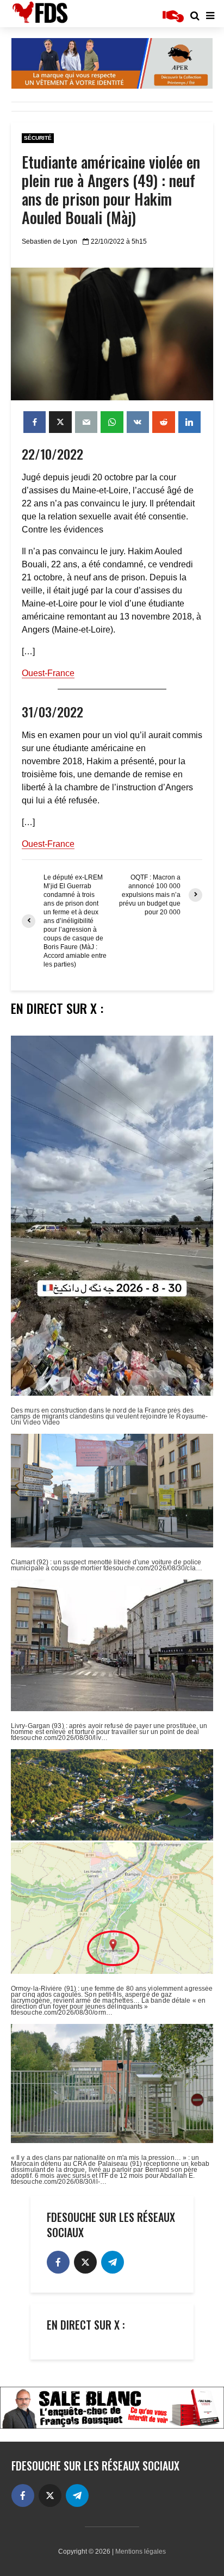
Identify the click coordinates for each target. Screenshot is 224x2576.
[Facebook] (58, 2262)
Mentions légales (141, 2552)
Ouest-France (48, 673)
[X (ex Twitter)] (85, 2262)
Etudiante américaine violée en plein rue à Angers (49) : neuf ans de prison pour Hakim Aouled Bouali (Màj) (111, 190)
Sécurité (38, 138)
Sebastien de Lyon (49, 242)
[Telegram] (113, 2262)
